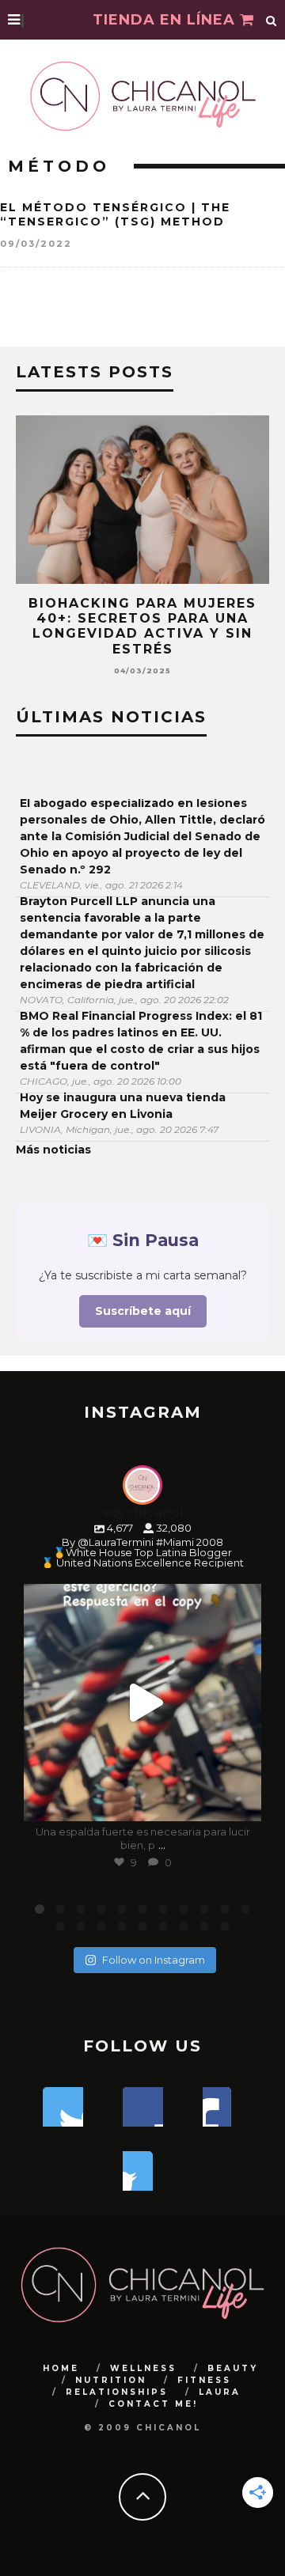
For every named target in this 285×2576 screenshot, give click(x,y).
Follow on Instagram (154, 1960)
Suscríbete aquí (143, 1311)
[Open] (142, 1703)
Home (61, 2368)
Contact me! (153, 2404)
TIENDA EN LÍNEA (166, 20)
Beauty (233, 2368)
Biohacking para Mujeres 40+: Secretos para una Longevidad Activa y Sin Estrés (142, 626)
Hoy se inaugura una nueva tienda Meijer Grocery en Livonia (123, 1106)
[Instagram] (241, 1802)
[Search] (272, 20)
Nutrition (111, 2380)
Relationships (117, 2392)
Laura (220, 2392)
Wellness (143, 2368)
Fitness (204, 2380)
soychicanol (141, 1599)
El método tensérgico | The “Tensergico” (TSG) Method (115, 214)
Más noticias (53, 1150)
